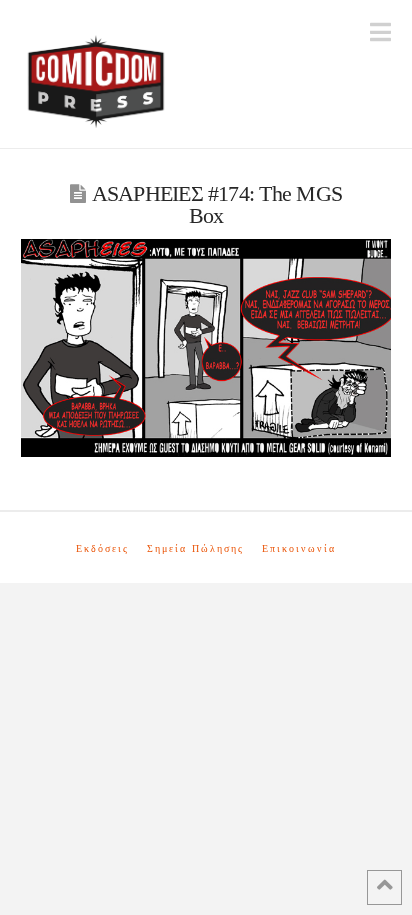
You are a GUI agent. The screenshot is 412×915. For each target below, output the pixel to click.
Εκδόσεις (102, 548)
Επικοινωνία (299, 548)
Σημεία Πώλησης (195, 548)
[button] (380, 32)
